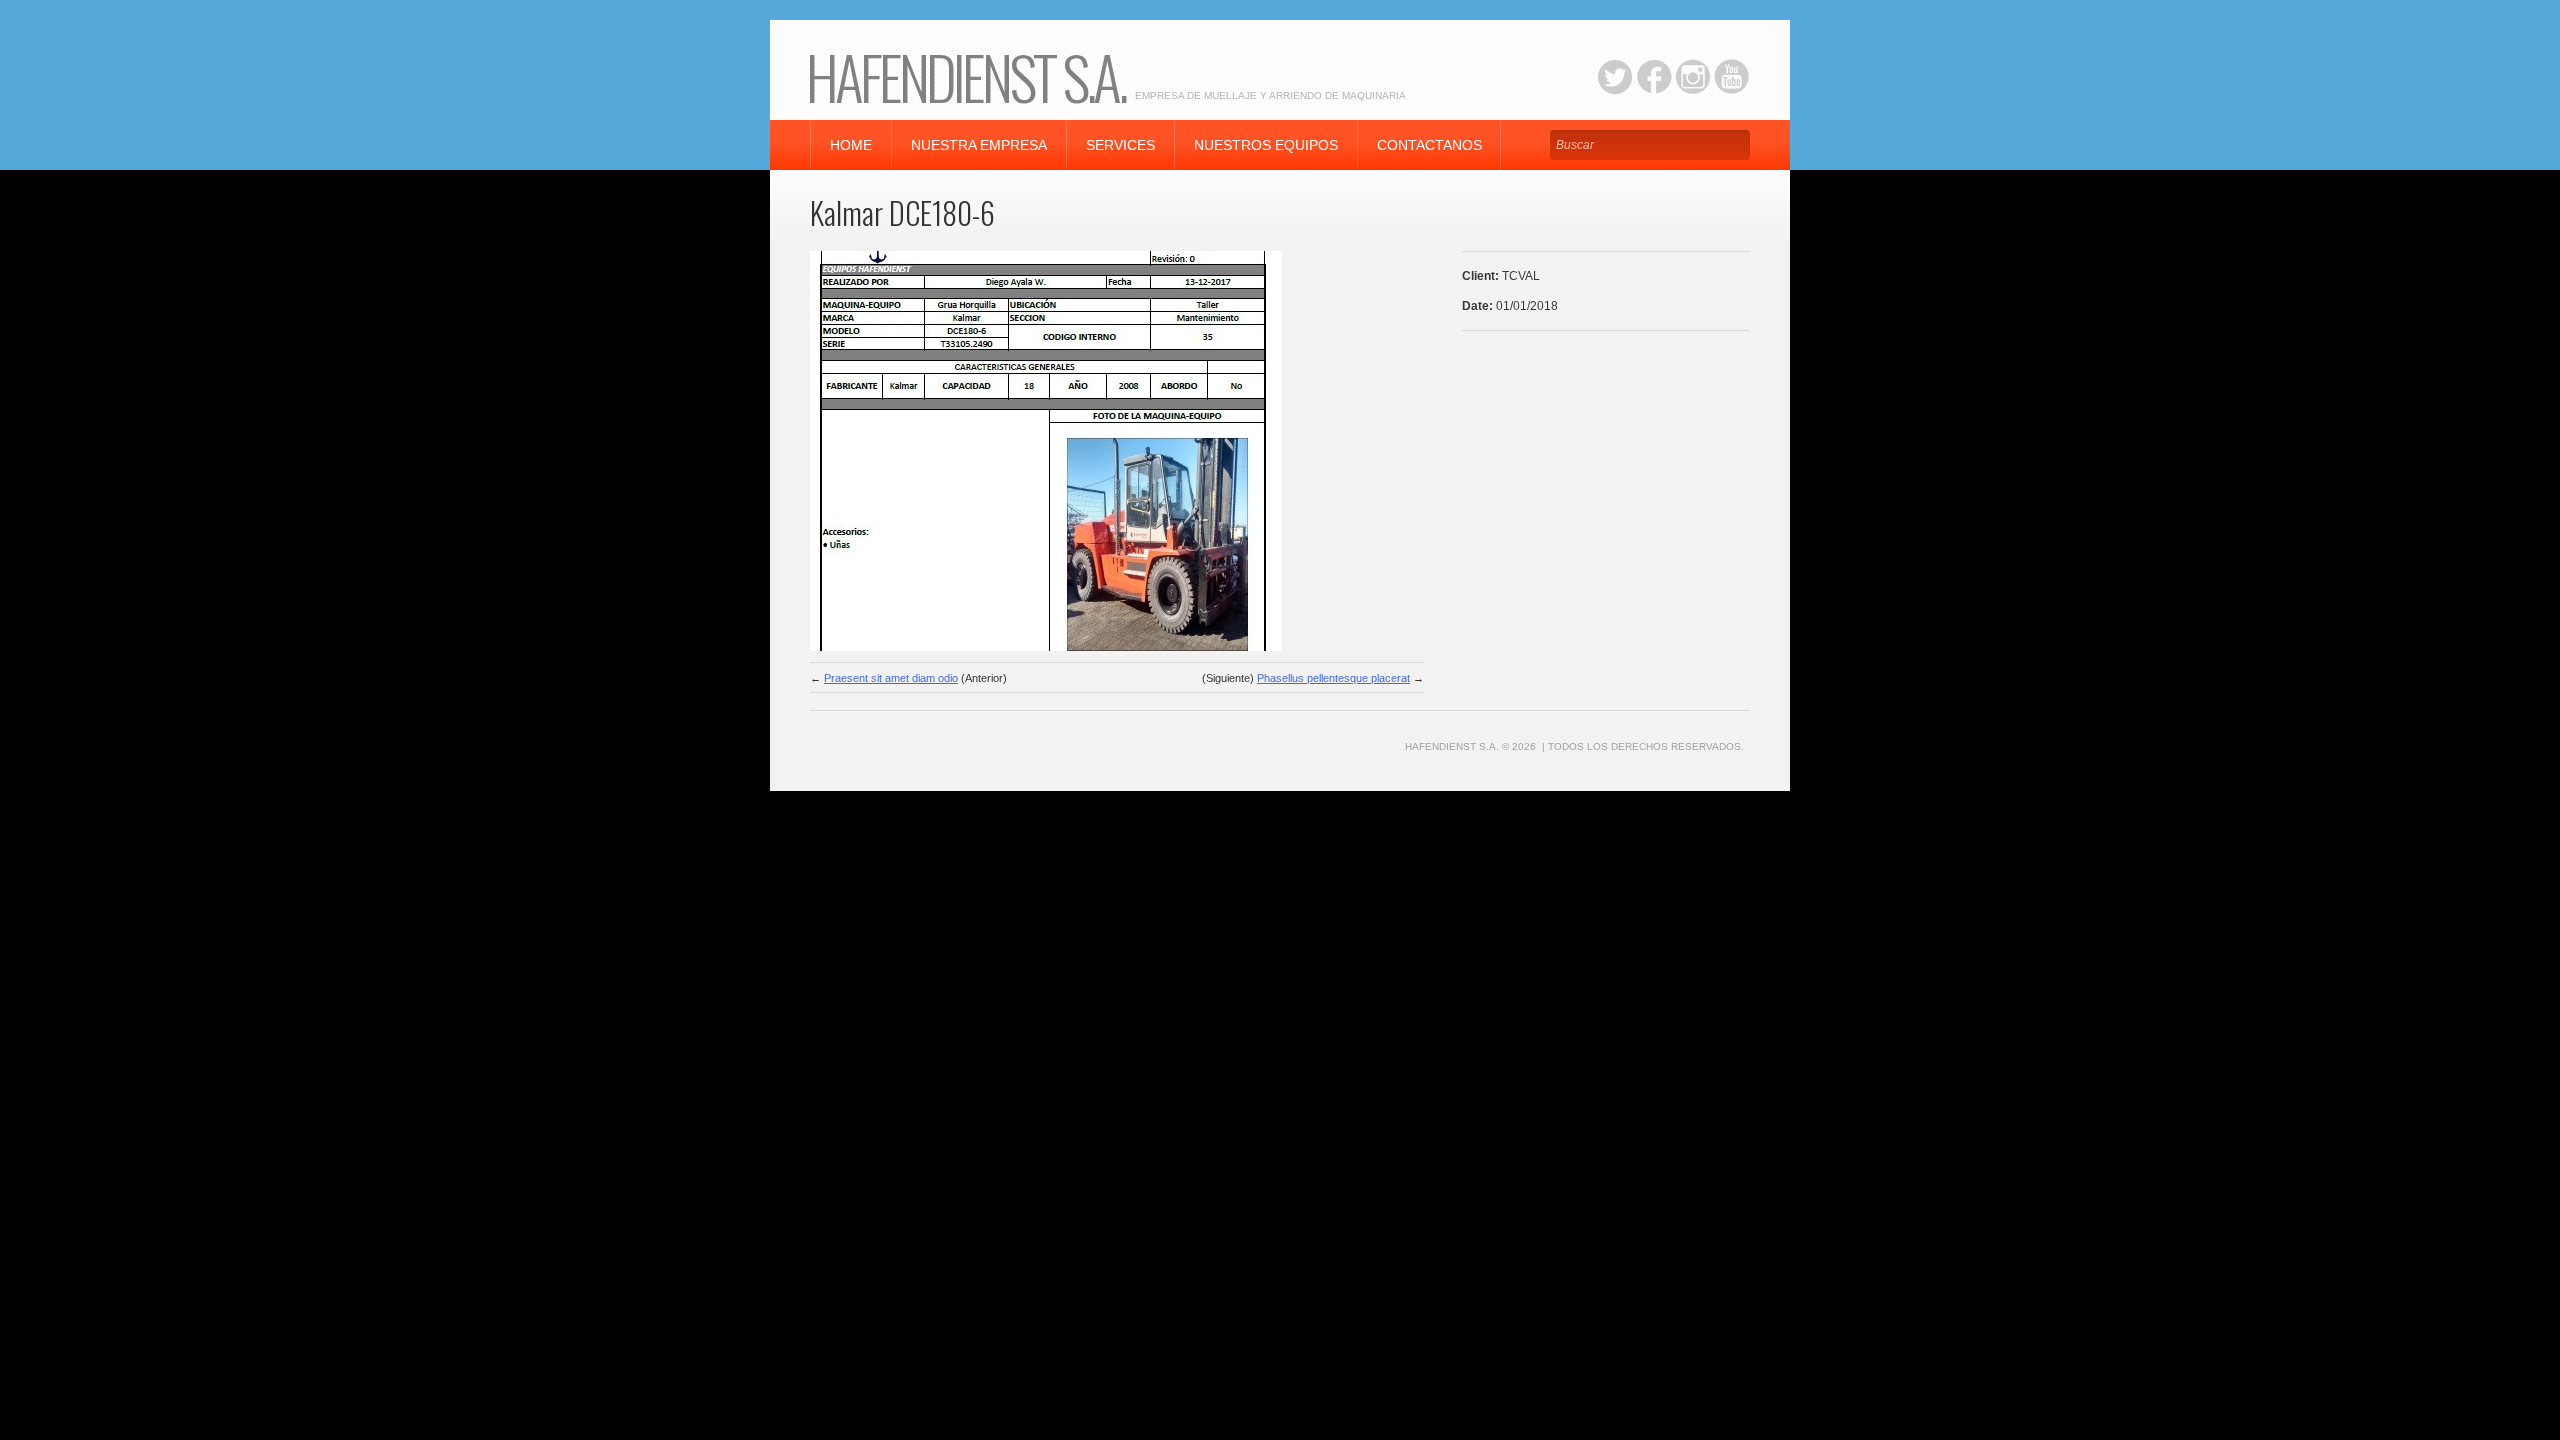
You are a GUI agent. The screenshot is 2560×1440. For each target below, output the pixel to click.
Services (1120, 145)
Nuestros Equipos (1266, 145)
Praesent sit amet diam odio (891, 678)
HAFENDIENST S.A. (965, 75)
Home (851, 145)
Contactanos (1429, 145)
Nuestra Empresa (979, 145)
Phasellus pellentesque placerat (1333, 678)
